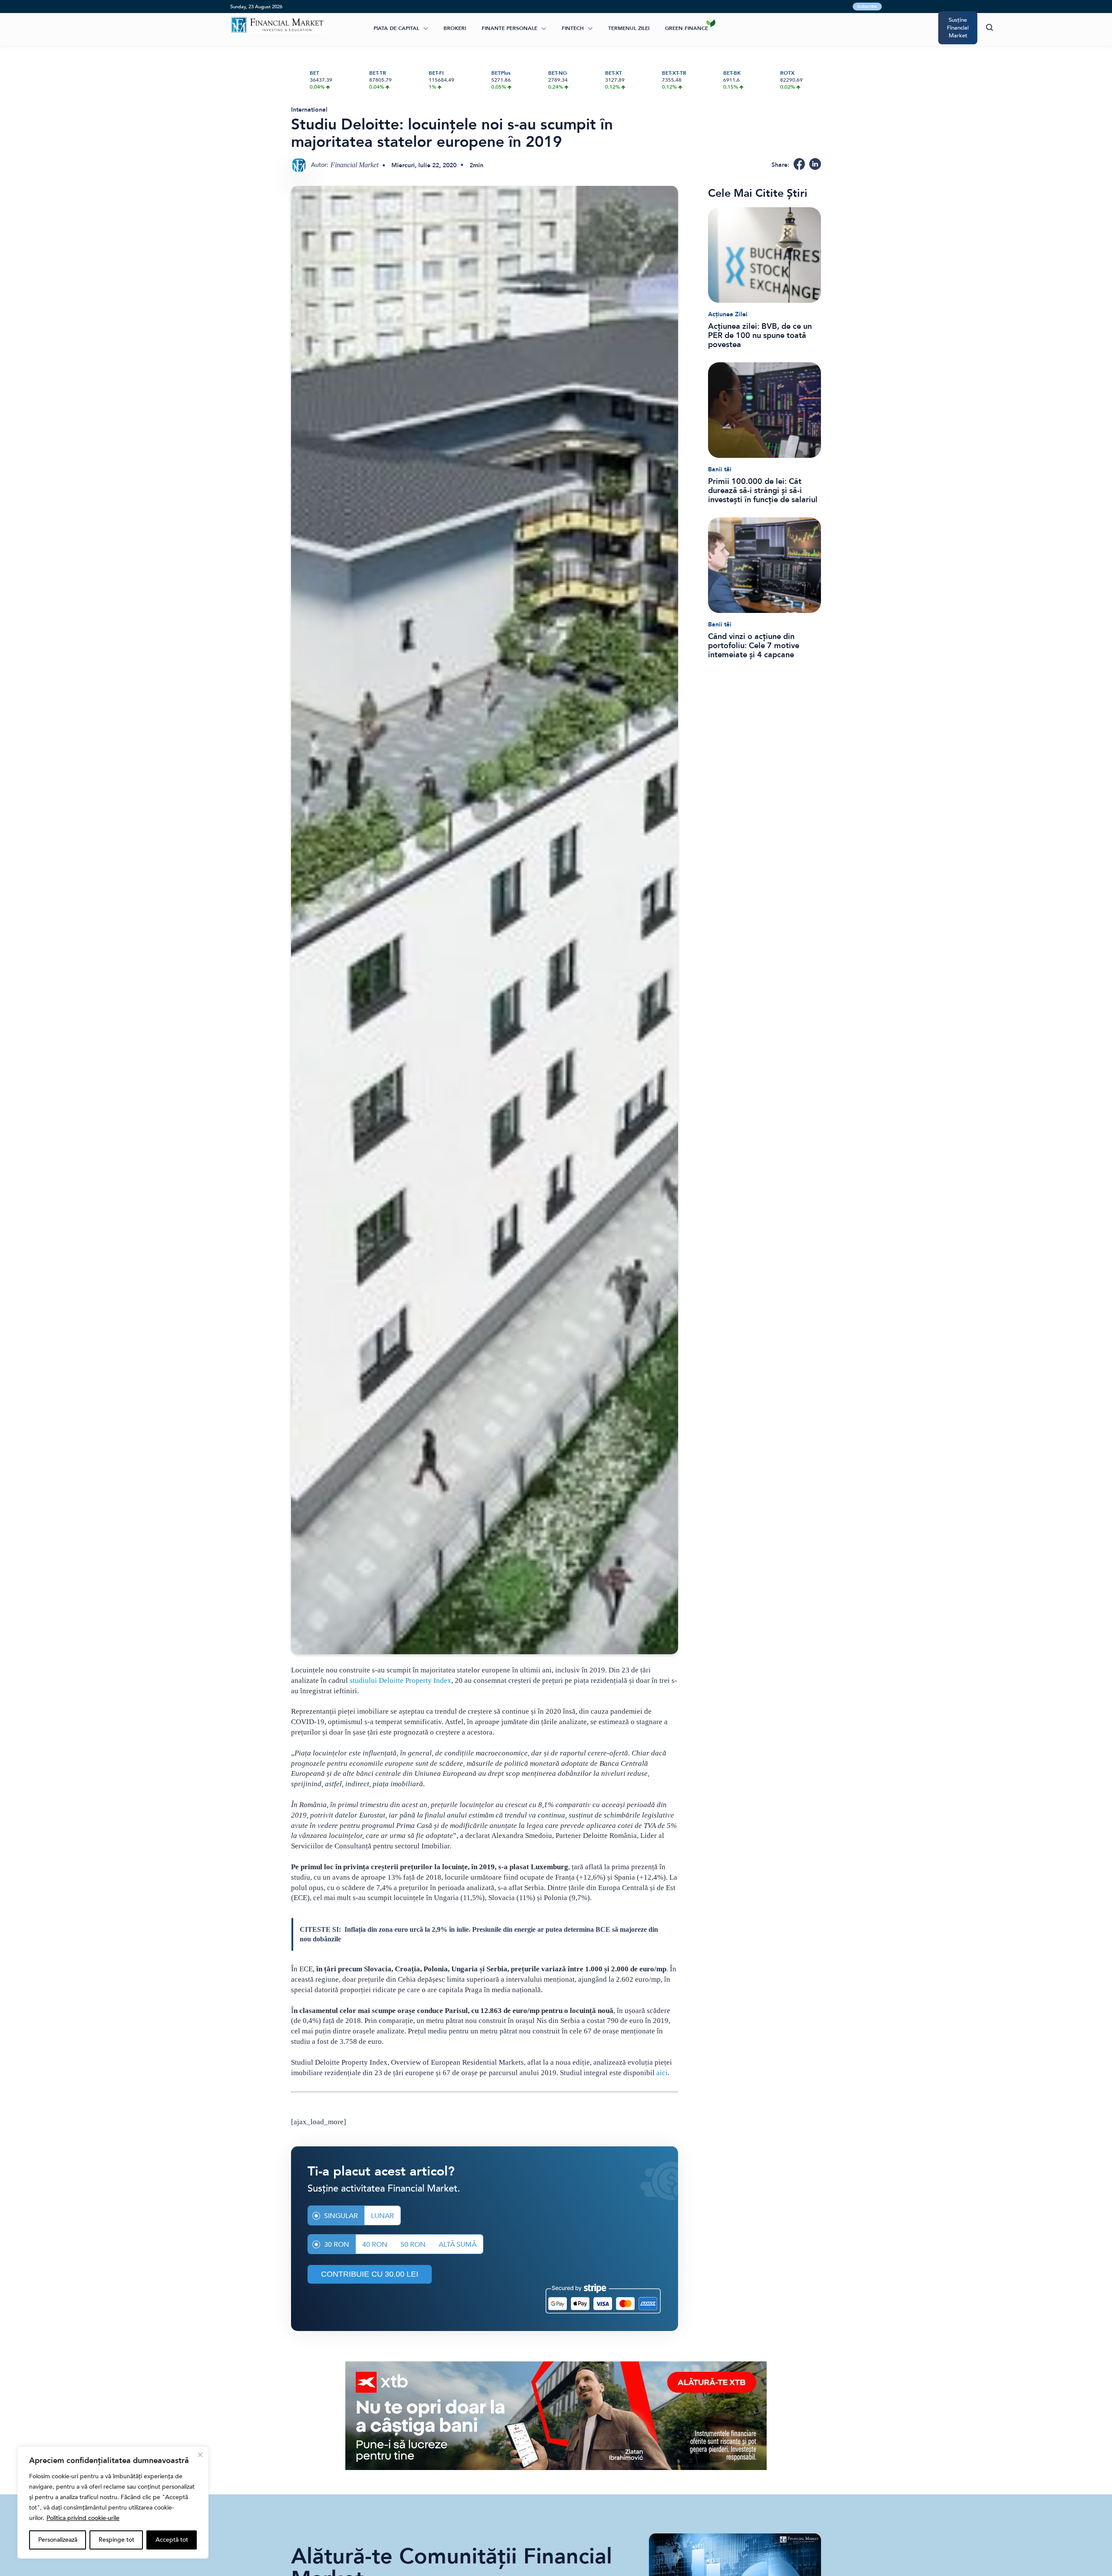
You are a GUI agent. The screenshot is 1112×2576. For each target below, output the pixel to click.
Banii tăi (720, 469)
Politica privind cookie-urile (83, 2518)
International (309, 110)
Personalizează (58, 2540)
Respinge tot (116, 2540)
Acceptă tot (172, 2540)
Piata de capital (396, 28)
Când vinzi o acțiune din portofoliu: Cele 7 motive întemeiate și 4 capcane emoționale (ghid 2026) (754, 646)
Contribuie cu (370, 2274)
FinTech (573, 28)
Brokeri (455, 28)
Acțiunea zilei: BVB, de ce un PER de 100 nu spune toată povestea (760, 336)
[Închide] (200, 2455)
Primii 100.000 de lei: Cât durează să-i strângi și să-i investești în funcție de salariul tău (763, 491)
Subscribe (867, 7)
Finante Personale (510, 28)
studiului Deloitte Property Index (400, 1680)
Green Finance (687, 28)
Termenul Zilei (629, 28)
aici (662, 2073)
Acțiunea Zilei (728, 314)
